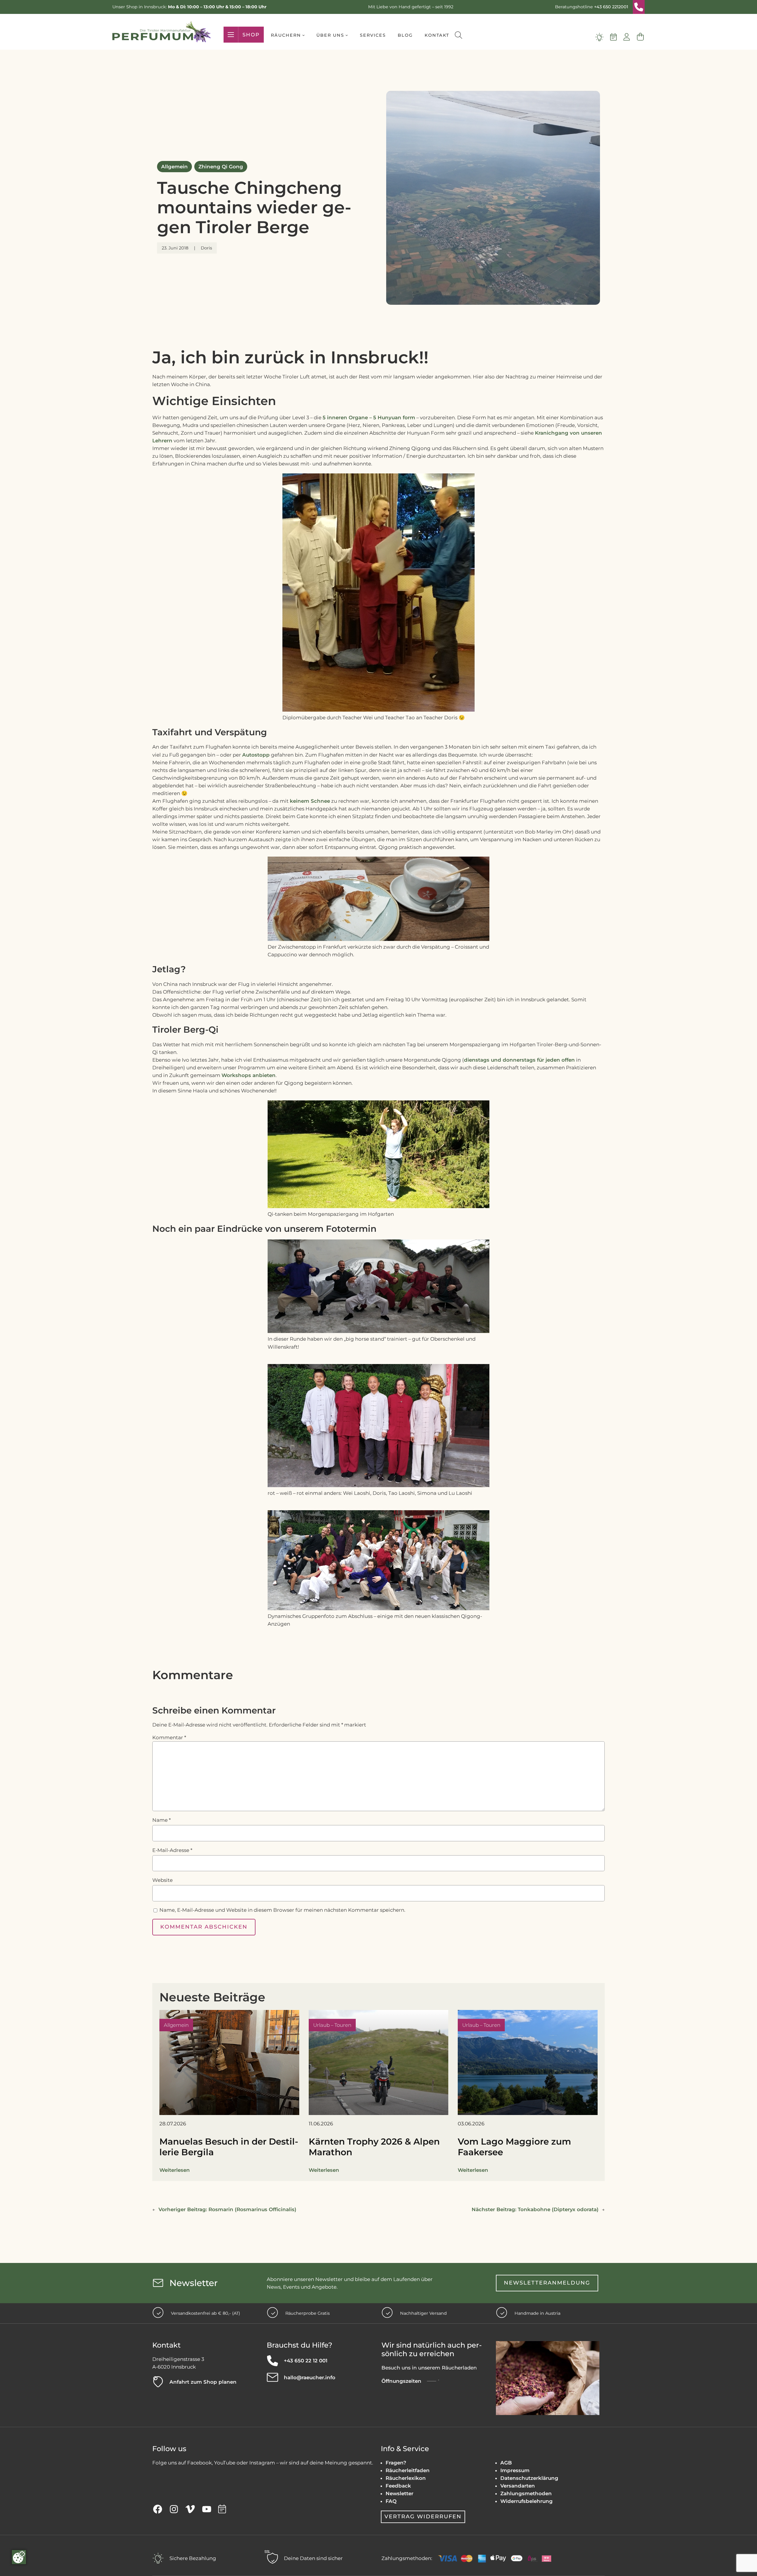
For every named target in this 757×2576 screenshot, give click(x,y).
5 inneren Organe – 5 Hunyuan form (369, 417)
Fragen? (396, 2463)
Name (161, 1820)
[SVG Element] (639, 7)
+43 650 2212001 (611, 7)
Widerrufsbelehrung (526, 2501)
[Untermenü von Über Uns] (347, 35)
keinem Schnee (310, 801)
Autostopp (256, 755)
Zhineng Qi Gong (221, 167)
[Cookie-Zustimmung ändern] (19, 2557)
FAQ (391, 2501)
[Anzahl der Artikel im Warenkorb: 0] (640, 37)
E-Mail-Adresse (172, 1850)
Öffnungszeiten (401, 2381)
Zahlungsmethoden (526, 2493)
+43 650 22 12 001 (306, 2361)
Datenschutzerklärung (529, 2478)
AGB (506, 2463)
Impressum (515, 2470)
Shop (251, 35)
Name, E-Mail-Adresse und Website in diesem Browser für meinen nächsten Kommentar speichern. (282, 1910)
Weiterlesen (175, 2170)
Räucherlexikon (406, 2478)
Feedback (398, 2486)
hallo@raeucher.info (310, 2377)
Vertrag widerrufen (423, 2517)
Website (162, 1880)
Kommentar (169, 1737)
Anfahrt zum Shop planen (203, 2382)
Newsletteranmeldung (547, 2283)
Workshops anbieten (249, 1075)
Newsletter (399, 2493)
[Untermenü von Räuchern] (304, 35)
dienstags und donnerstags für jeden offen (519, 1060)
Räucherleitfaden (408, 2470)
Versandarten (518, 2486)
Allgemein (174, 167)
